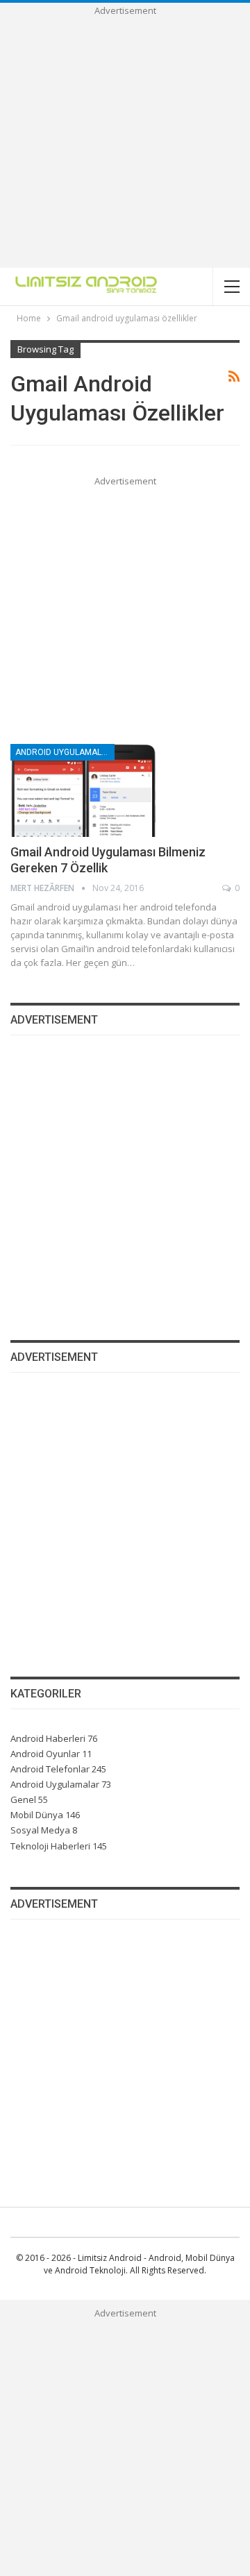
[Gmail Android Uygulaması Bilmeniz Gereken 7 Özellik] (83, 790)
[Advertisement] (125, 143)
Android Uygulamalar (64, 752)
